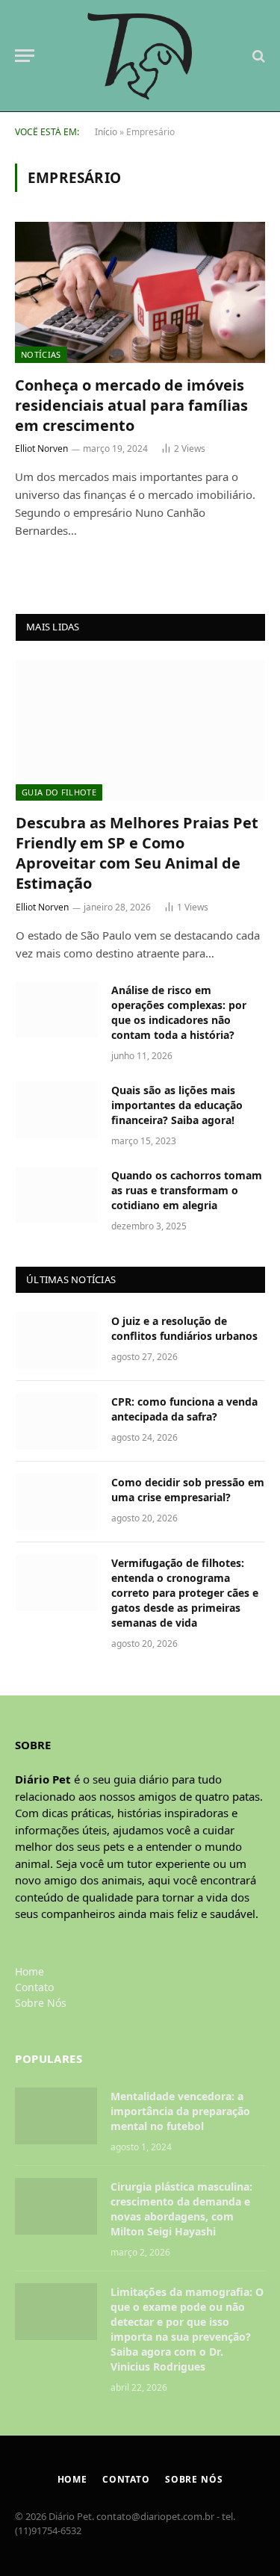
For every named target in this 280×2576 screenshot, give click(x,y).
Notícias (41, 354)
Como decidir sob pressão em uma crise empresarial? (188, 1490)
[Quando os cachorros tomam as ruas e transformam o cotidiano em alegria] (57, 1195)
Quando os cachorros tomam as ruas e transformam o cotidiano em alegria (187, 1190)
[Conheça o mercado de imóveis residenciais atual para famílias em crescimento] (140, 292)
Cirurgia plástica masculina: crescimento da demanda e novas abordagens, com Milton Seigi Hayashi (181, 2209)
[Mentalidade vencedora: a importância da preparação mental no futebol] (56, 2116)
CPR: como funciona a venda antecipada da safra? (184, 1409)
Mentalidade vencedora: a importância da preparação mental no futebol (180, 2111)
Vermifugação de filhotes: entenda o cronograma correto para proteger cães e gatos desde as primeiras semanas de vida (185, 1593)
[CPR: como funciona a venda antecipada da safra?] (57, 1421)
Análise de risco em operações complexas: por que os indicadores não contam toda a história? (179, 1012)
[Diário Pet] (140, 56)
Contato (34, 1987)
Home (29, 1971)
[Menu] (25, 56)
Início (106, 132)
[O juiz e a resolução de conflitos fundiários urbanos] (57, 1341)
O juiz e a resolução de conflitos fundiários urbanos (184, 1328)
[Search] (257, 56)
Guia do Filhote (59, 792)
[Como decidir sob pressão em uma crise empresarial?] (57, 1502)
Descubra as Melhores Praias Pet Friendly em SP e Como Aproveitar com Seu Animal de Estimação (137, 853)
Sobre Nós (41, 2003)
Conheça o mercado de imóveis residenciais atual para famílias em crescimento (131, 405)
